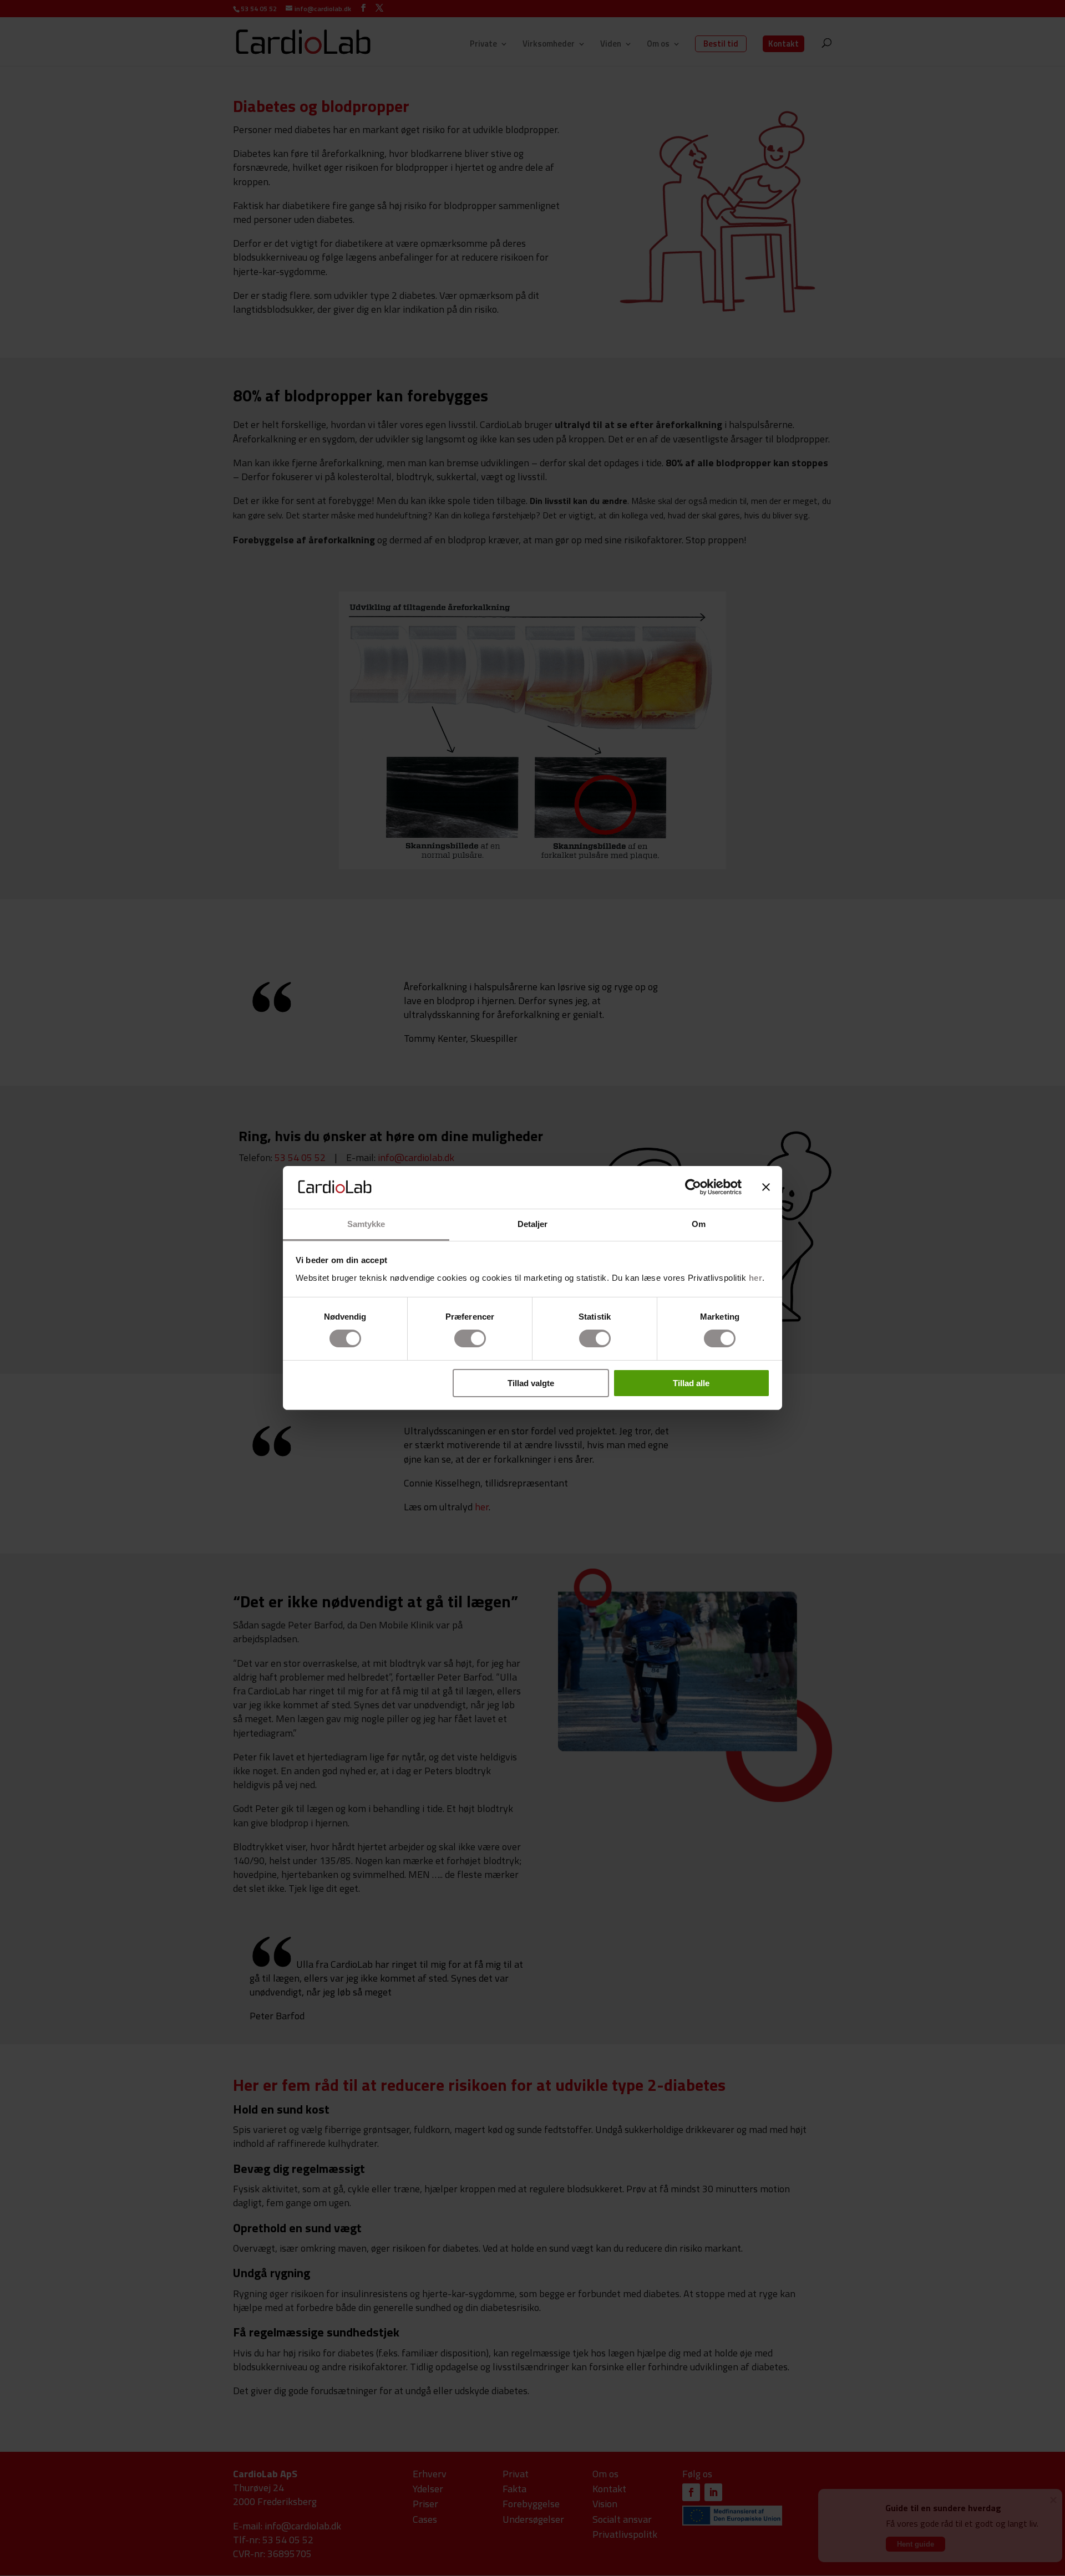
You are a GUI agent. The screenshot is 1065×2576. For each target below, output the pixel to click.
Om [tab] (699, 1224)
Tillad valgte (531, 1383)
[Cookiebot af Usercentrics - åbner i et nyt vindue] (693, 1187)
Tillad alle (691, 1383)
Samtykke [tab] (366, 1224)
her (756, 1278)
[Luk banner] (766, 1187)
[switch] (470, 1338)
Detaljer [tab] (533, 1224)
